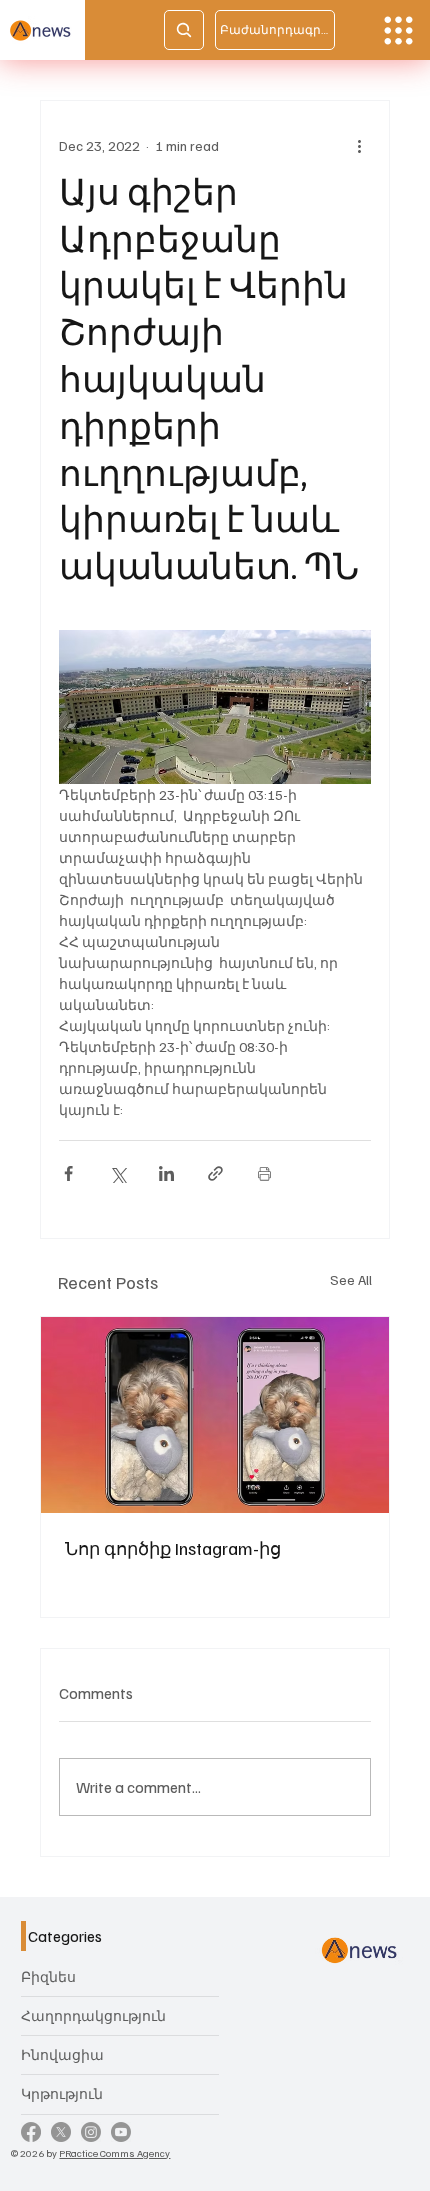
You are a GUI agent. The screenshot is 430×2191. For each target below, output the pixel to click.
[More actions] (359, 145)
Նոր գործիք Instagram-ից (173, 1548)
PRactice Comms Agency (114, 2152)
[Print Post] (264, 1173)
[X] (61, 2132)
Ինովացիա (62, 2054)
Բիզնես (48, 1976)
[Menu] (398, 30)
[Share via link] (215, 1173)
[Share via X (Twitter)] (117, 1173)
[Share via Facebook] (68, 1173)
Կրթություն (62, 2093)
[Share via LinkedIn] (166, 1173)
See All (351, 1279)
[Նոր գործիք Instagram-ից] (215, 1415)
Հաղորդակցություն (93, 2015)
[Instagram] (91, 2132)
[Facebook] (31, 2132)
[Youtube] (121, 2132)
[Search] (184, 30)
